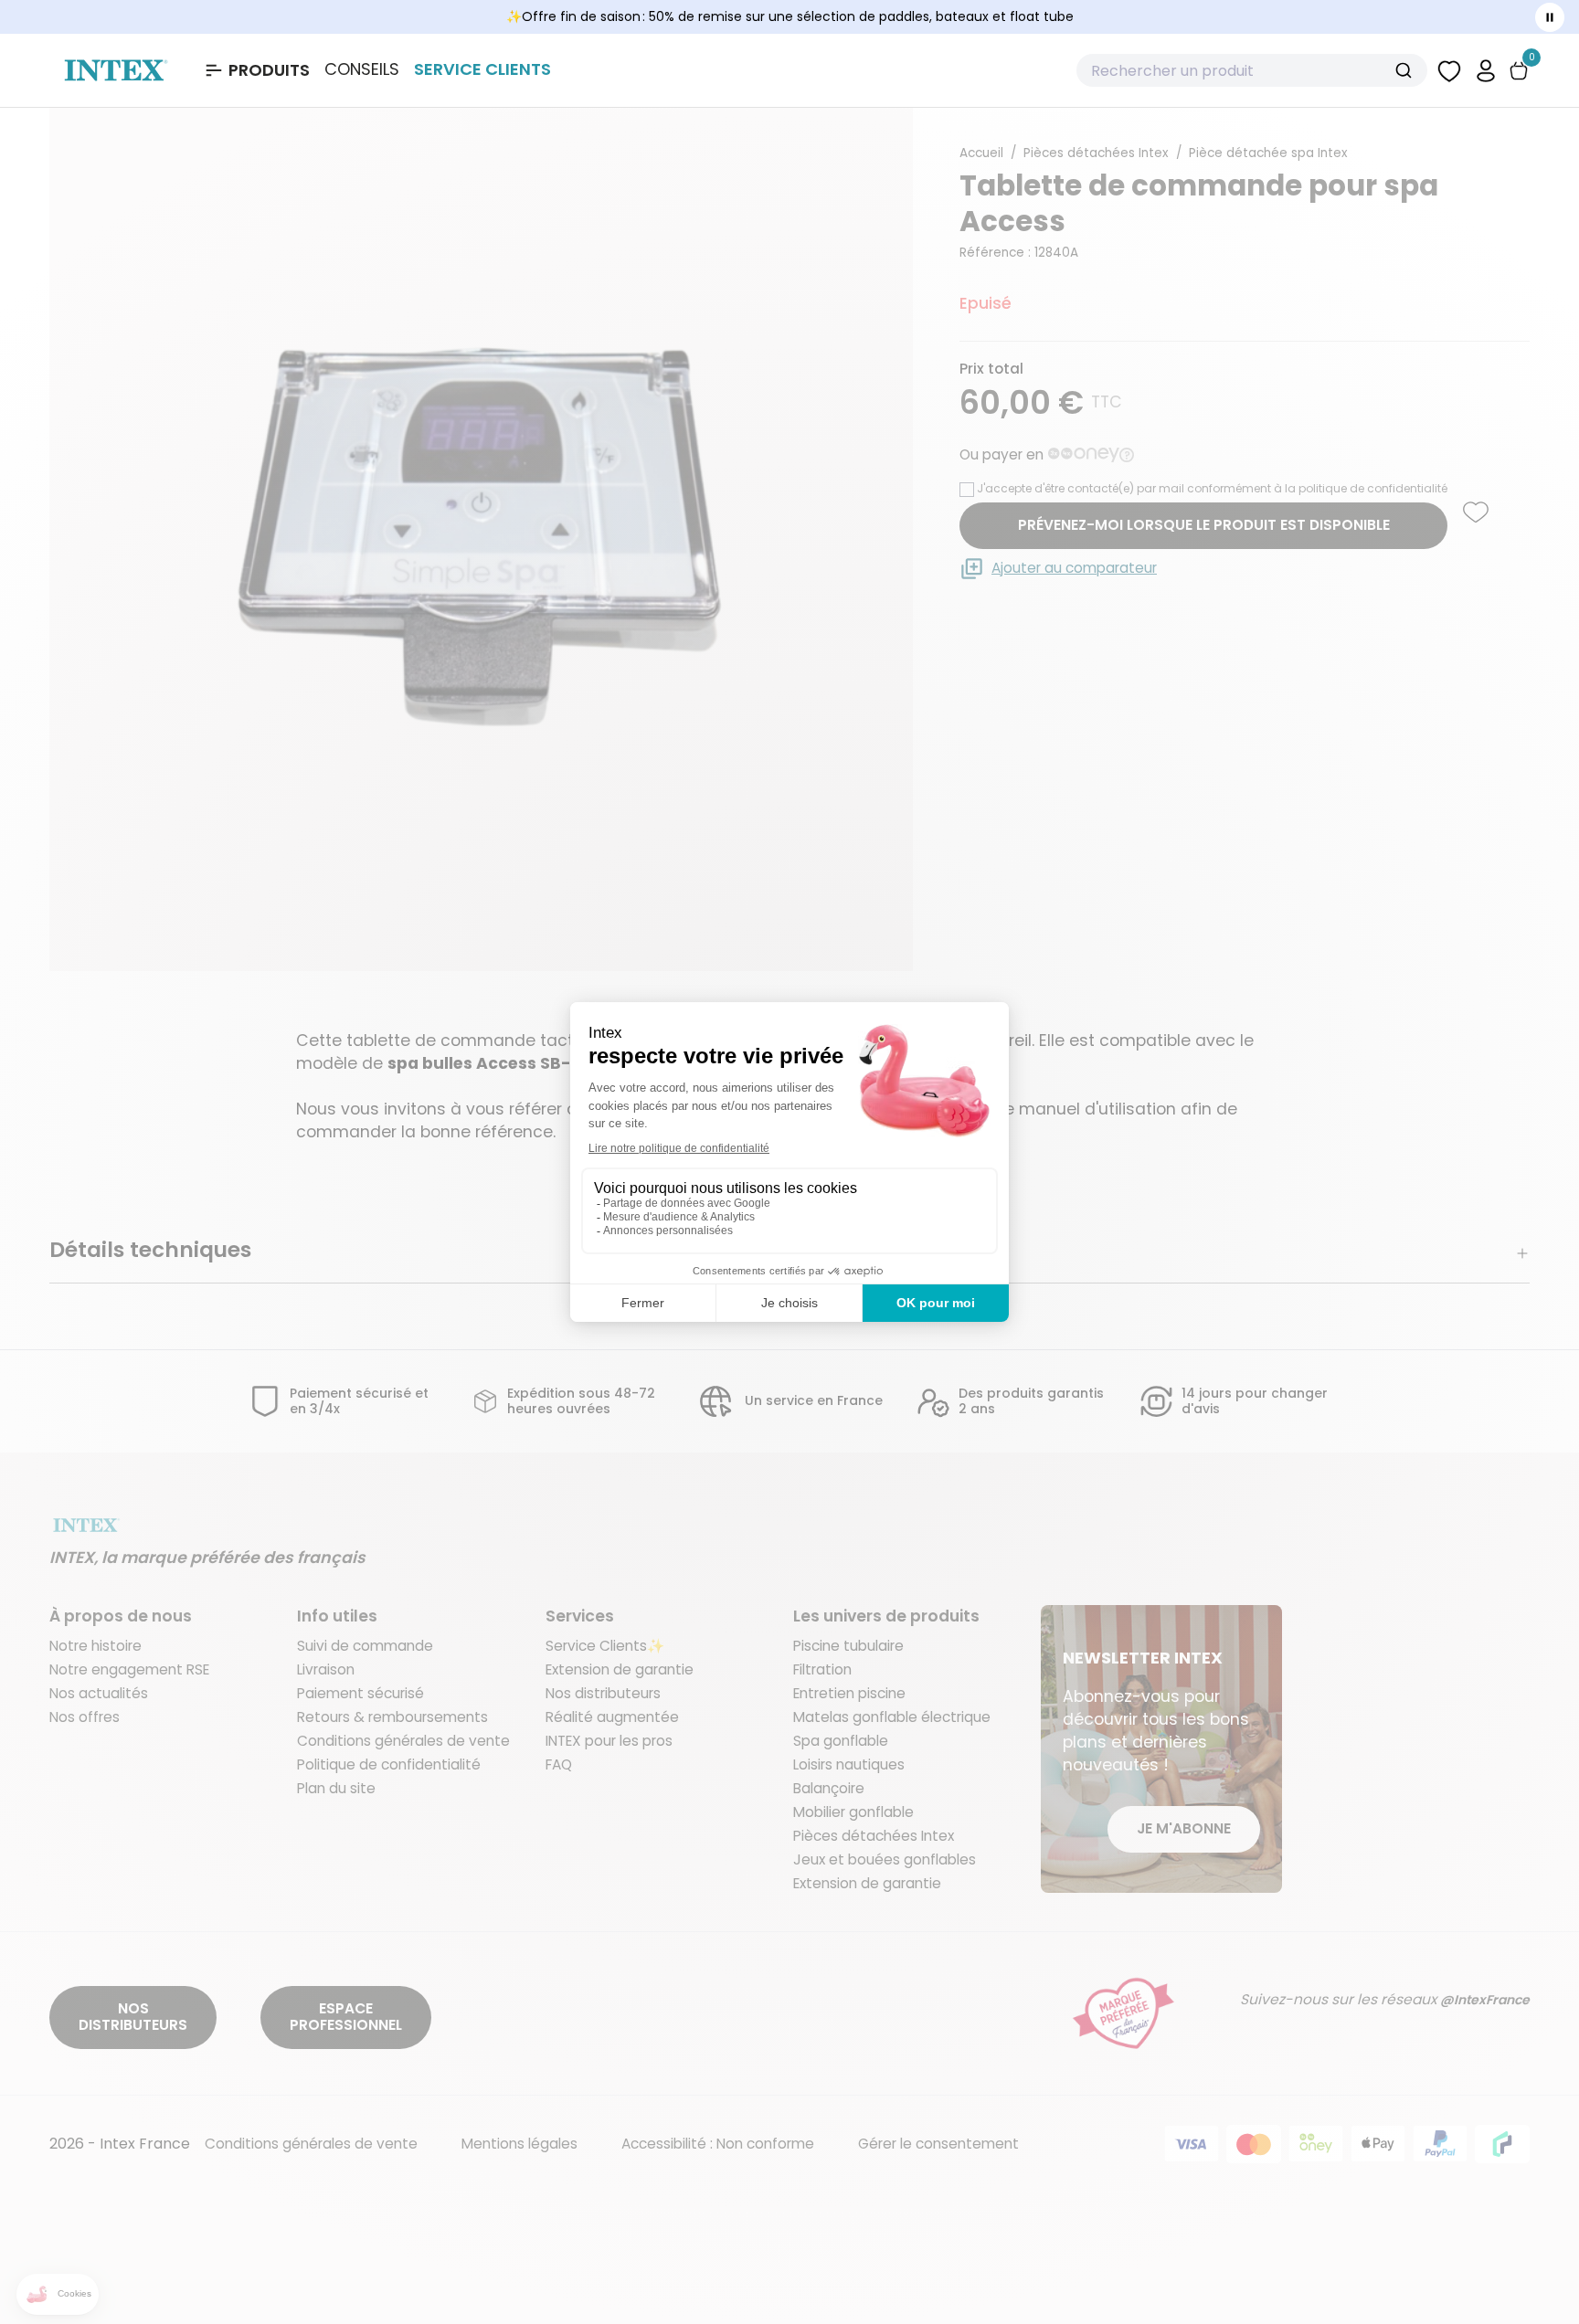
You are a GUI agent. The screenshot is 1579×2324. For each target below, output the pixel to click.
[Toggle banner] (1550, 17)
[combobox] (1252, 70)
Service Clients (482, 69)
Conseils (362, 69)
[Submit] (1406, 70)
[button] (1486, 70)
